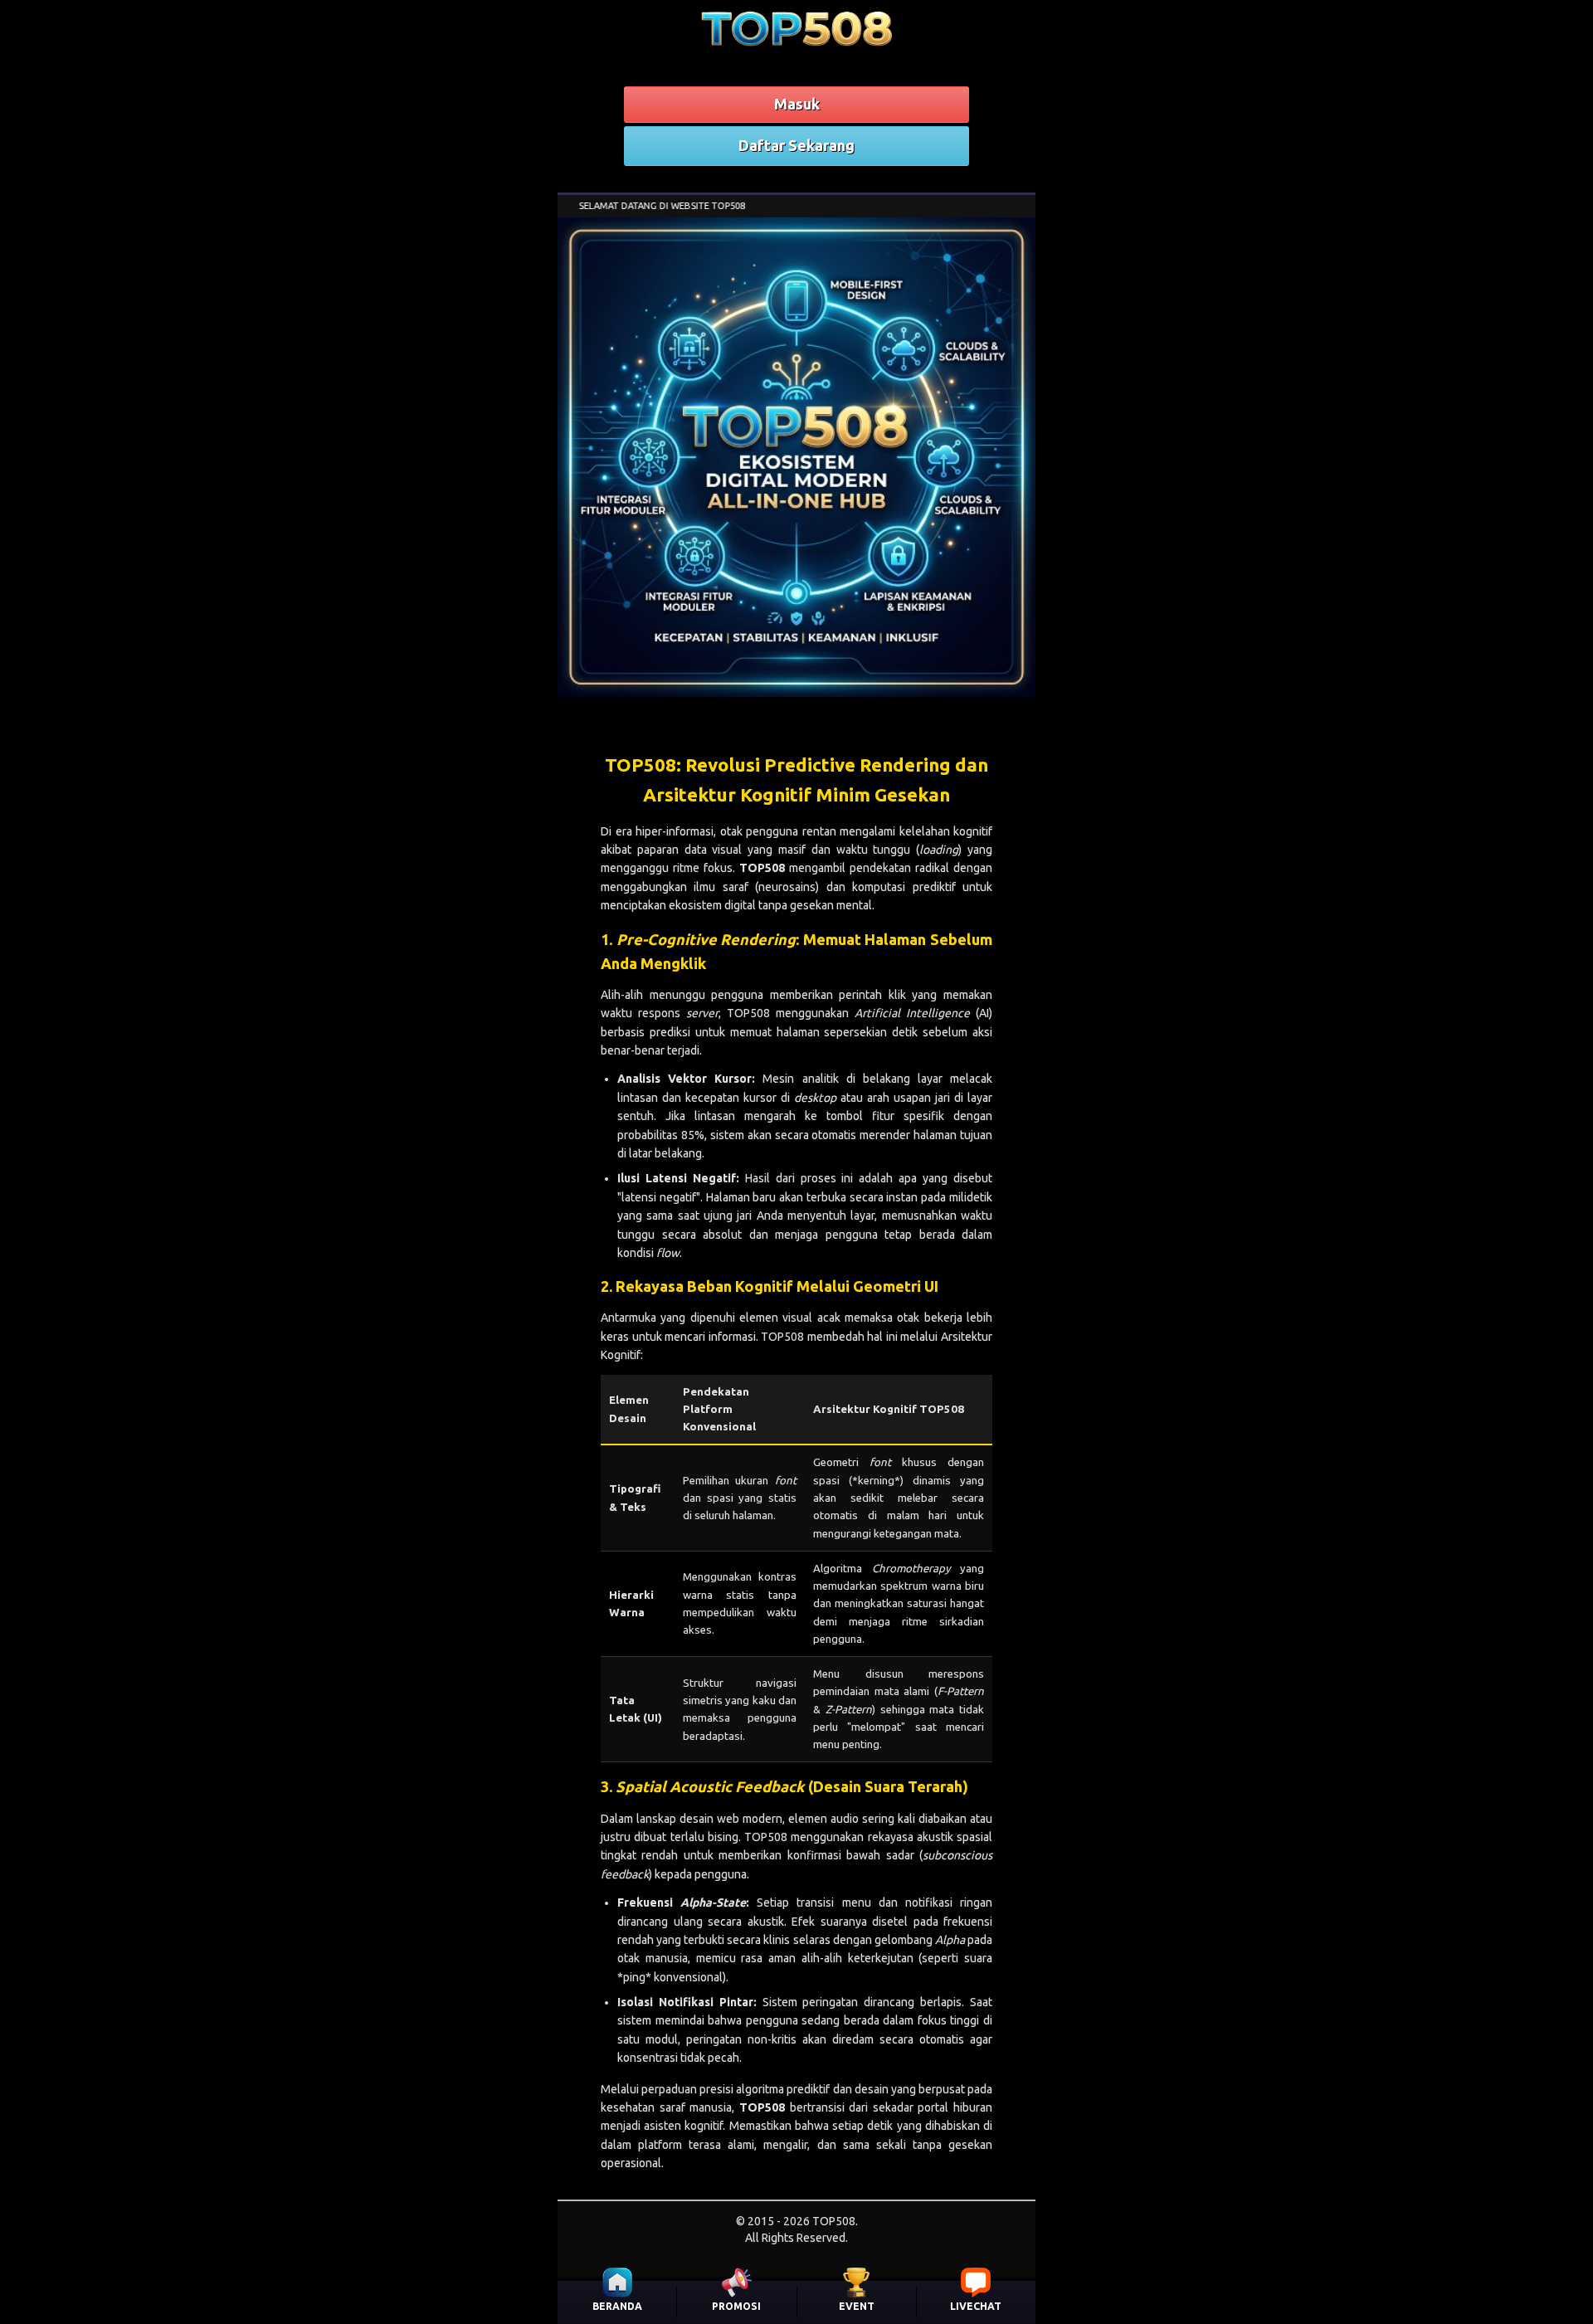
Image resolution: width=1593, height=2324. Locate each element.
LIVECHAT (976, 2306)
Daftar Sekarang (796, 145)
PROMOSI (736, 2306)
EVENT (857, 2306)
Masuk (797, 104)
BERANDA (617, 2306)
